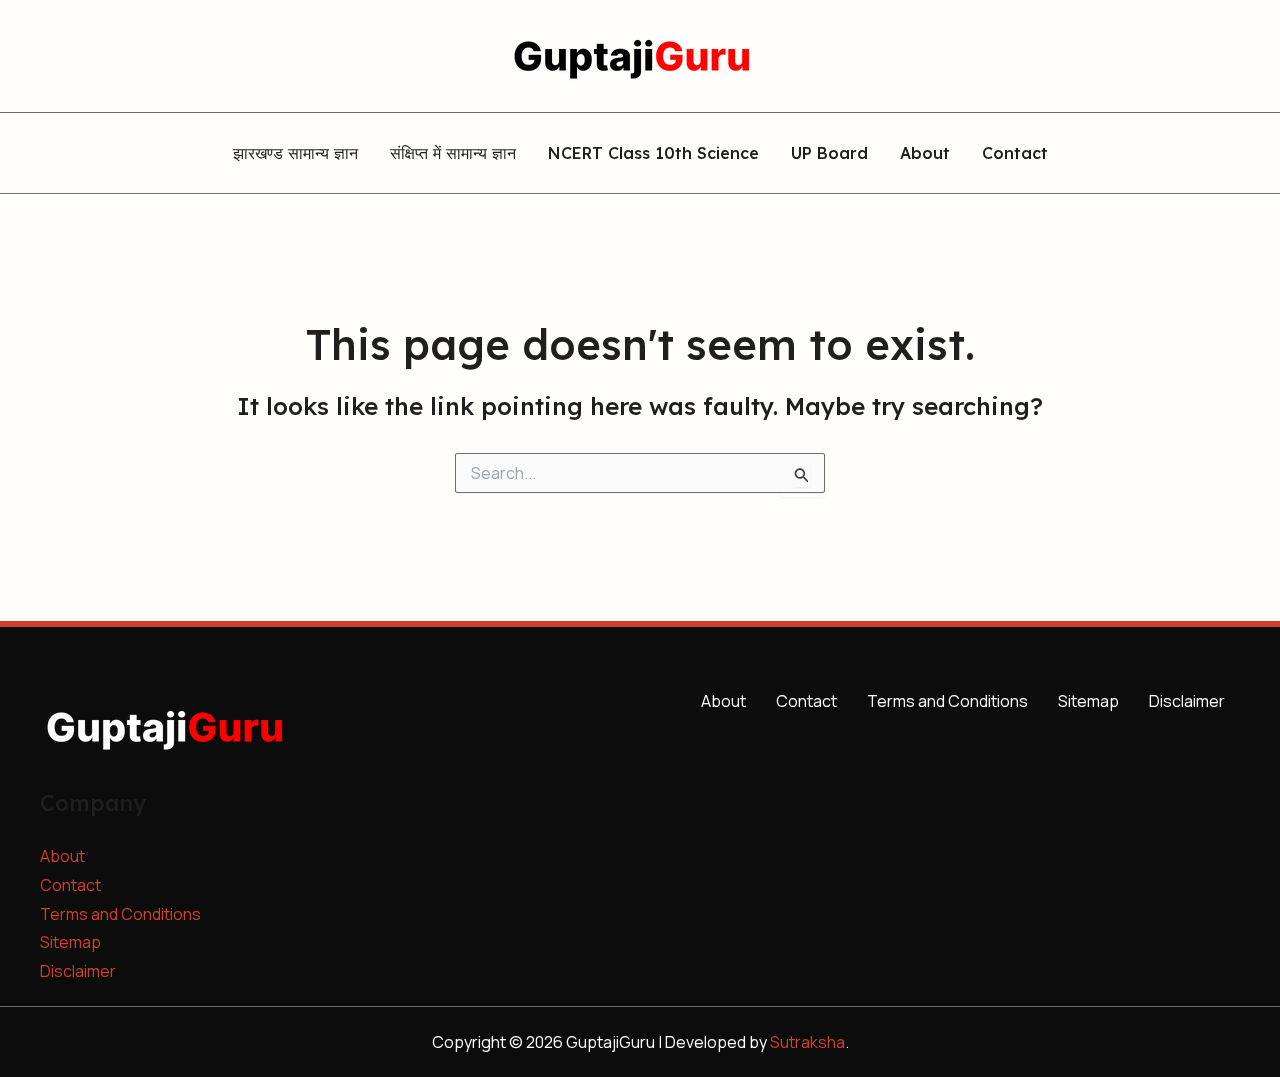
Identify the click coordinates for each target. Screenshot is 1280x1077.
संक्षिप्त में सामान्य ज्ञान (453, 154)
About (925, 154)
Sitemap (70, 942)
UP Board (829, 154)
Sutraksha (807, 1042)
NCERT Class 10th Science (653, 154)
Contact (1015, 154)
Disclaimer (78, 971)
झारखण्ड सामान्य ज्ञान (295, 154)
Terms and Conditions (120, 914)
